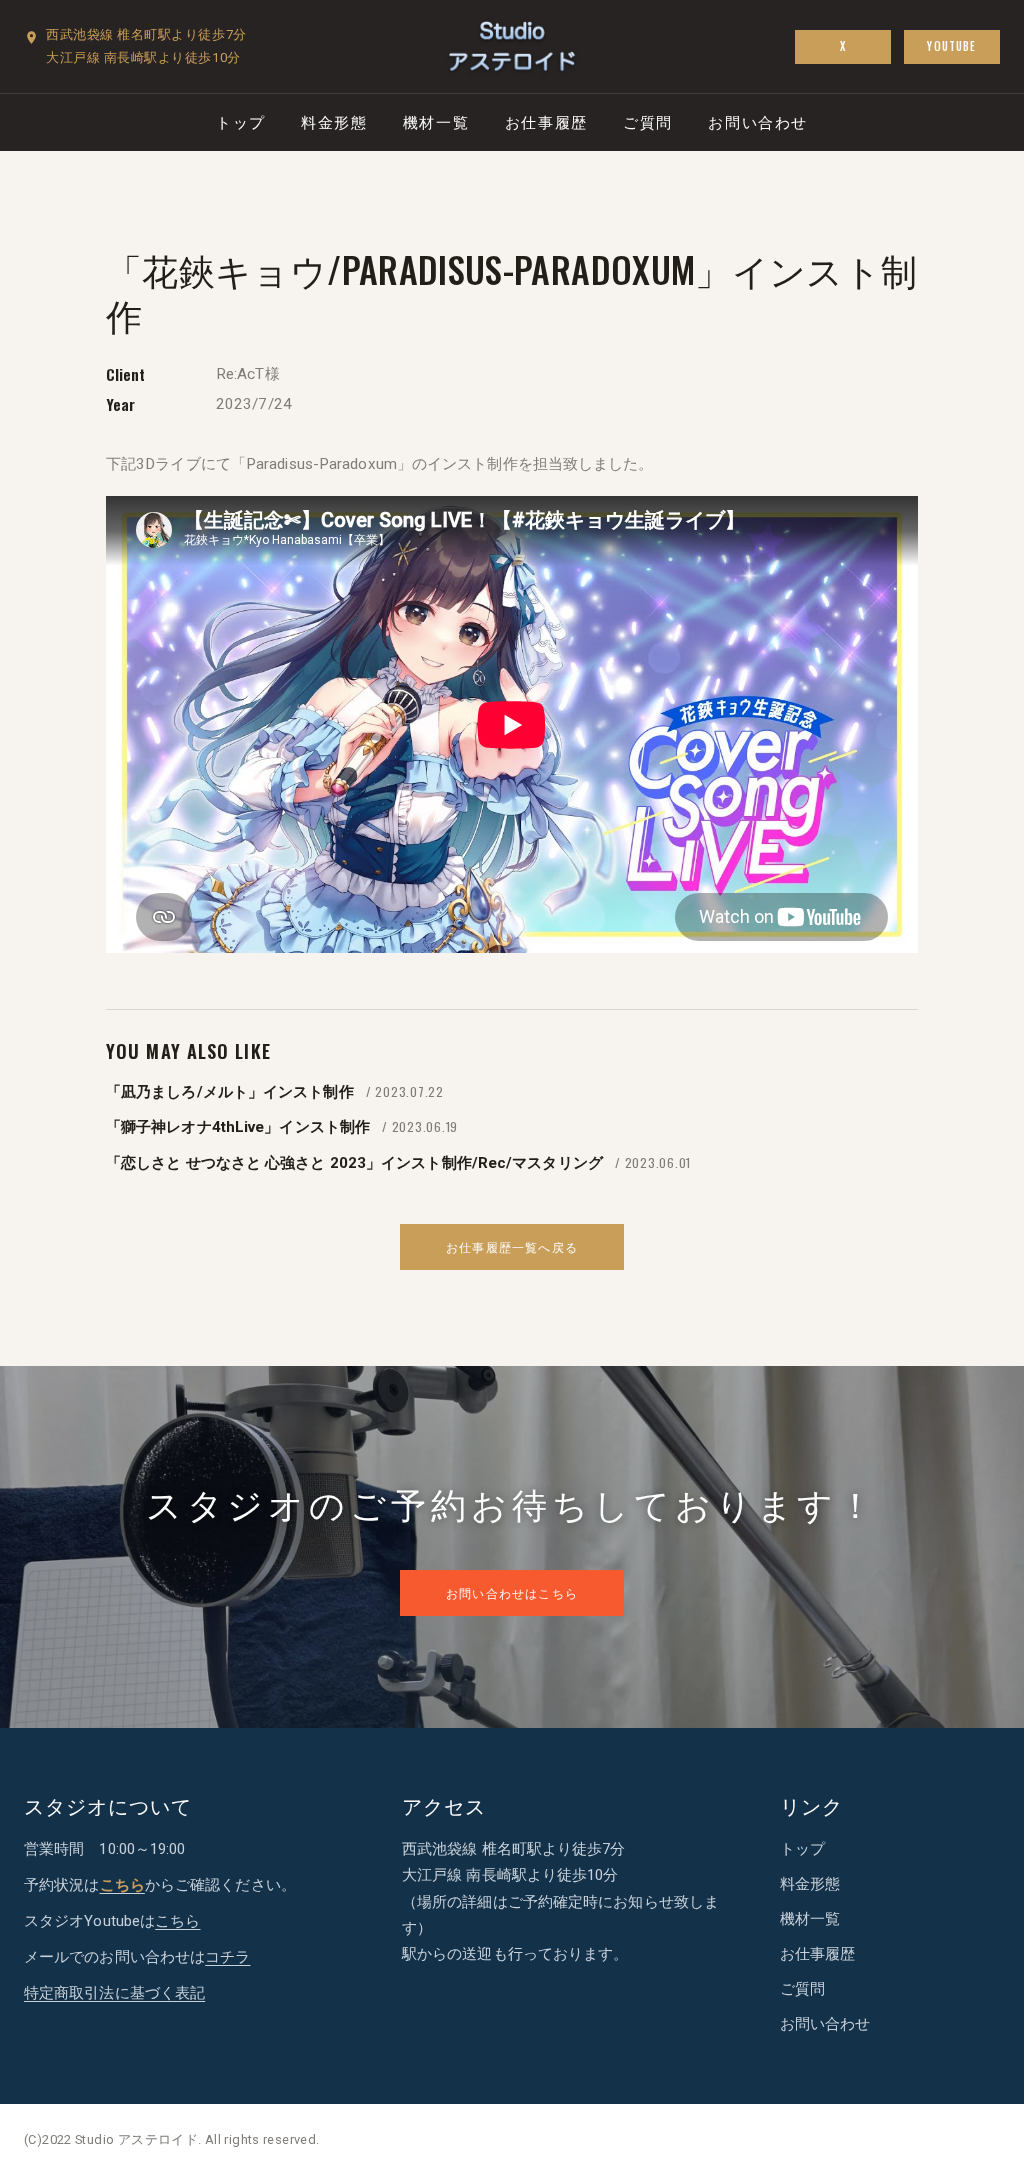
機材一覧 (436, 121)
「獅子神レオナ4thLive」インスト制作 (238, 1127)
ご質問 (648, 121)
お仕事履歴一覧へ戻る (512, 1246)
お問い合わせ (758, 121)
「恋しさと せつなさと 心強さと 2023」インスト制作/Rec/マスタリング (354, 1163)
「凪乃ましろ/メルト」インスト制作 (230, 1092)
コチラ (227, 1957)
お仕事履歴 (546, 121)
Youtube (951, 46)
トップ (241, 121)
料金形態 (334, 121)
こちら (177, 1921)
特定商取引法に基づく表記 (114, 1993)
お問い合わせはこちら (512, 1592)
